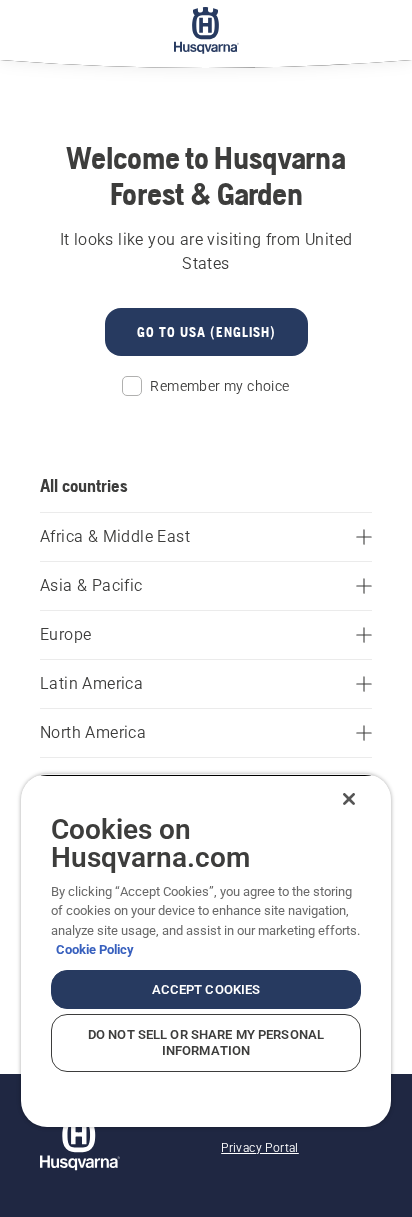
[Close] (349, 799)
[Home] (206, 30)
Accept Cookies (206, 989)
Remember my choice (219, 386)
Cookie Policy (95, 949)
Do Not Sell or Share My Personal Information (206, 1042)
